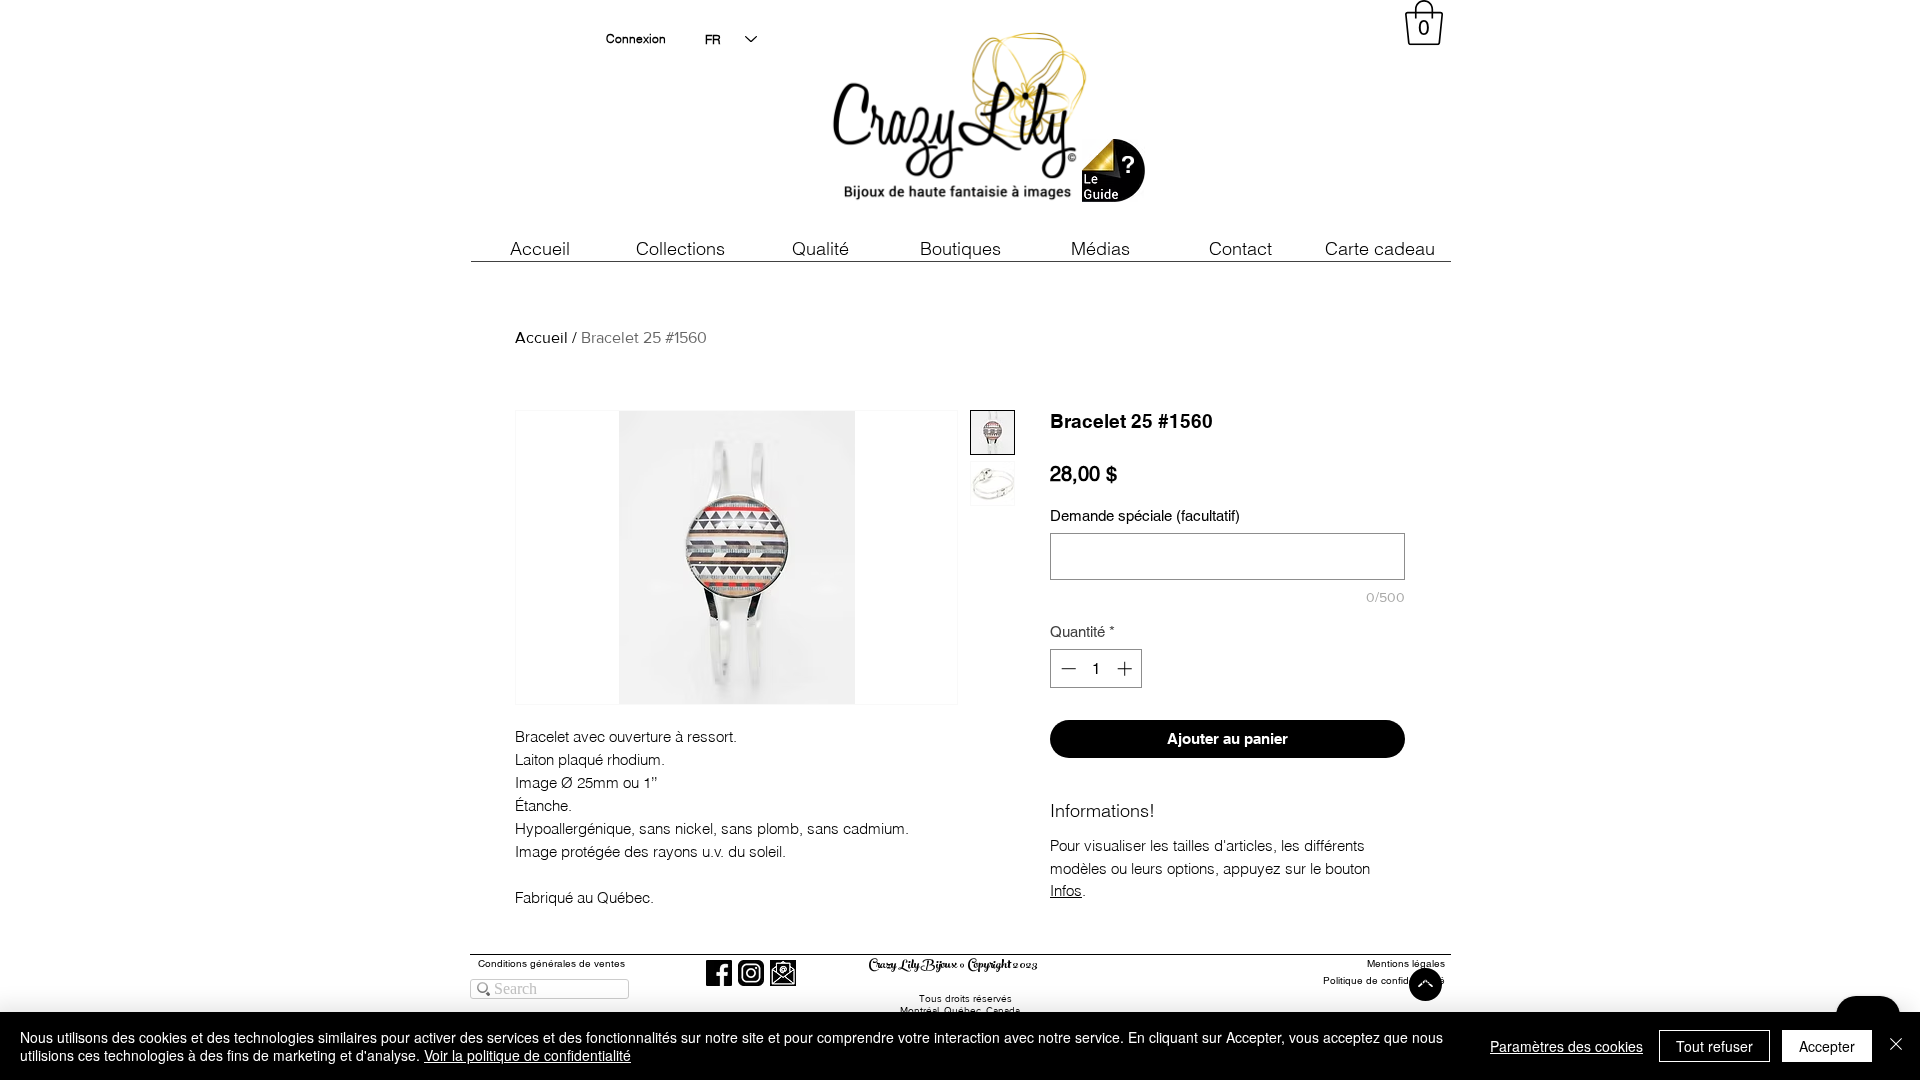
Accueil (541, 337)
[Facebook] (719, 973)
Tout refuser (1714, 1046)
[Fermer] (1896, 1046)
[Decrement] (1066, 668)
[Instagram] (751, 973)
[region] (1264, 120)
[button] (820, 248)
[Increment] (1126, 668)
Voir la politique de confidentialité (527, 1055)
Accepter (1827, 1046)
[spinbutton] (1096, 668)
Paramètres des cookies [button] (1566, 1046)
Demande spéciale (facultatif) (1145, 515)
